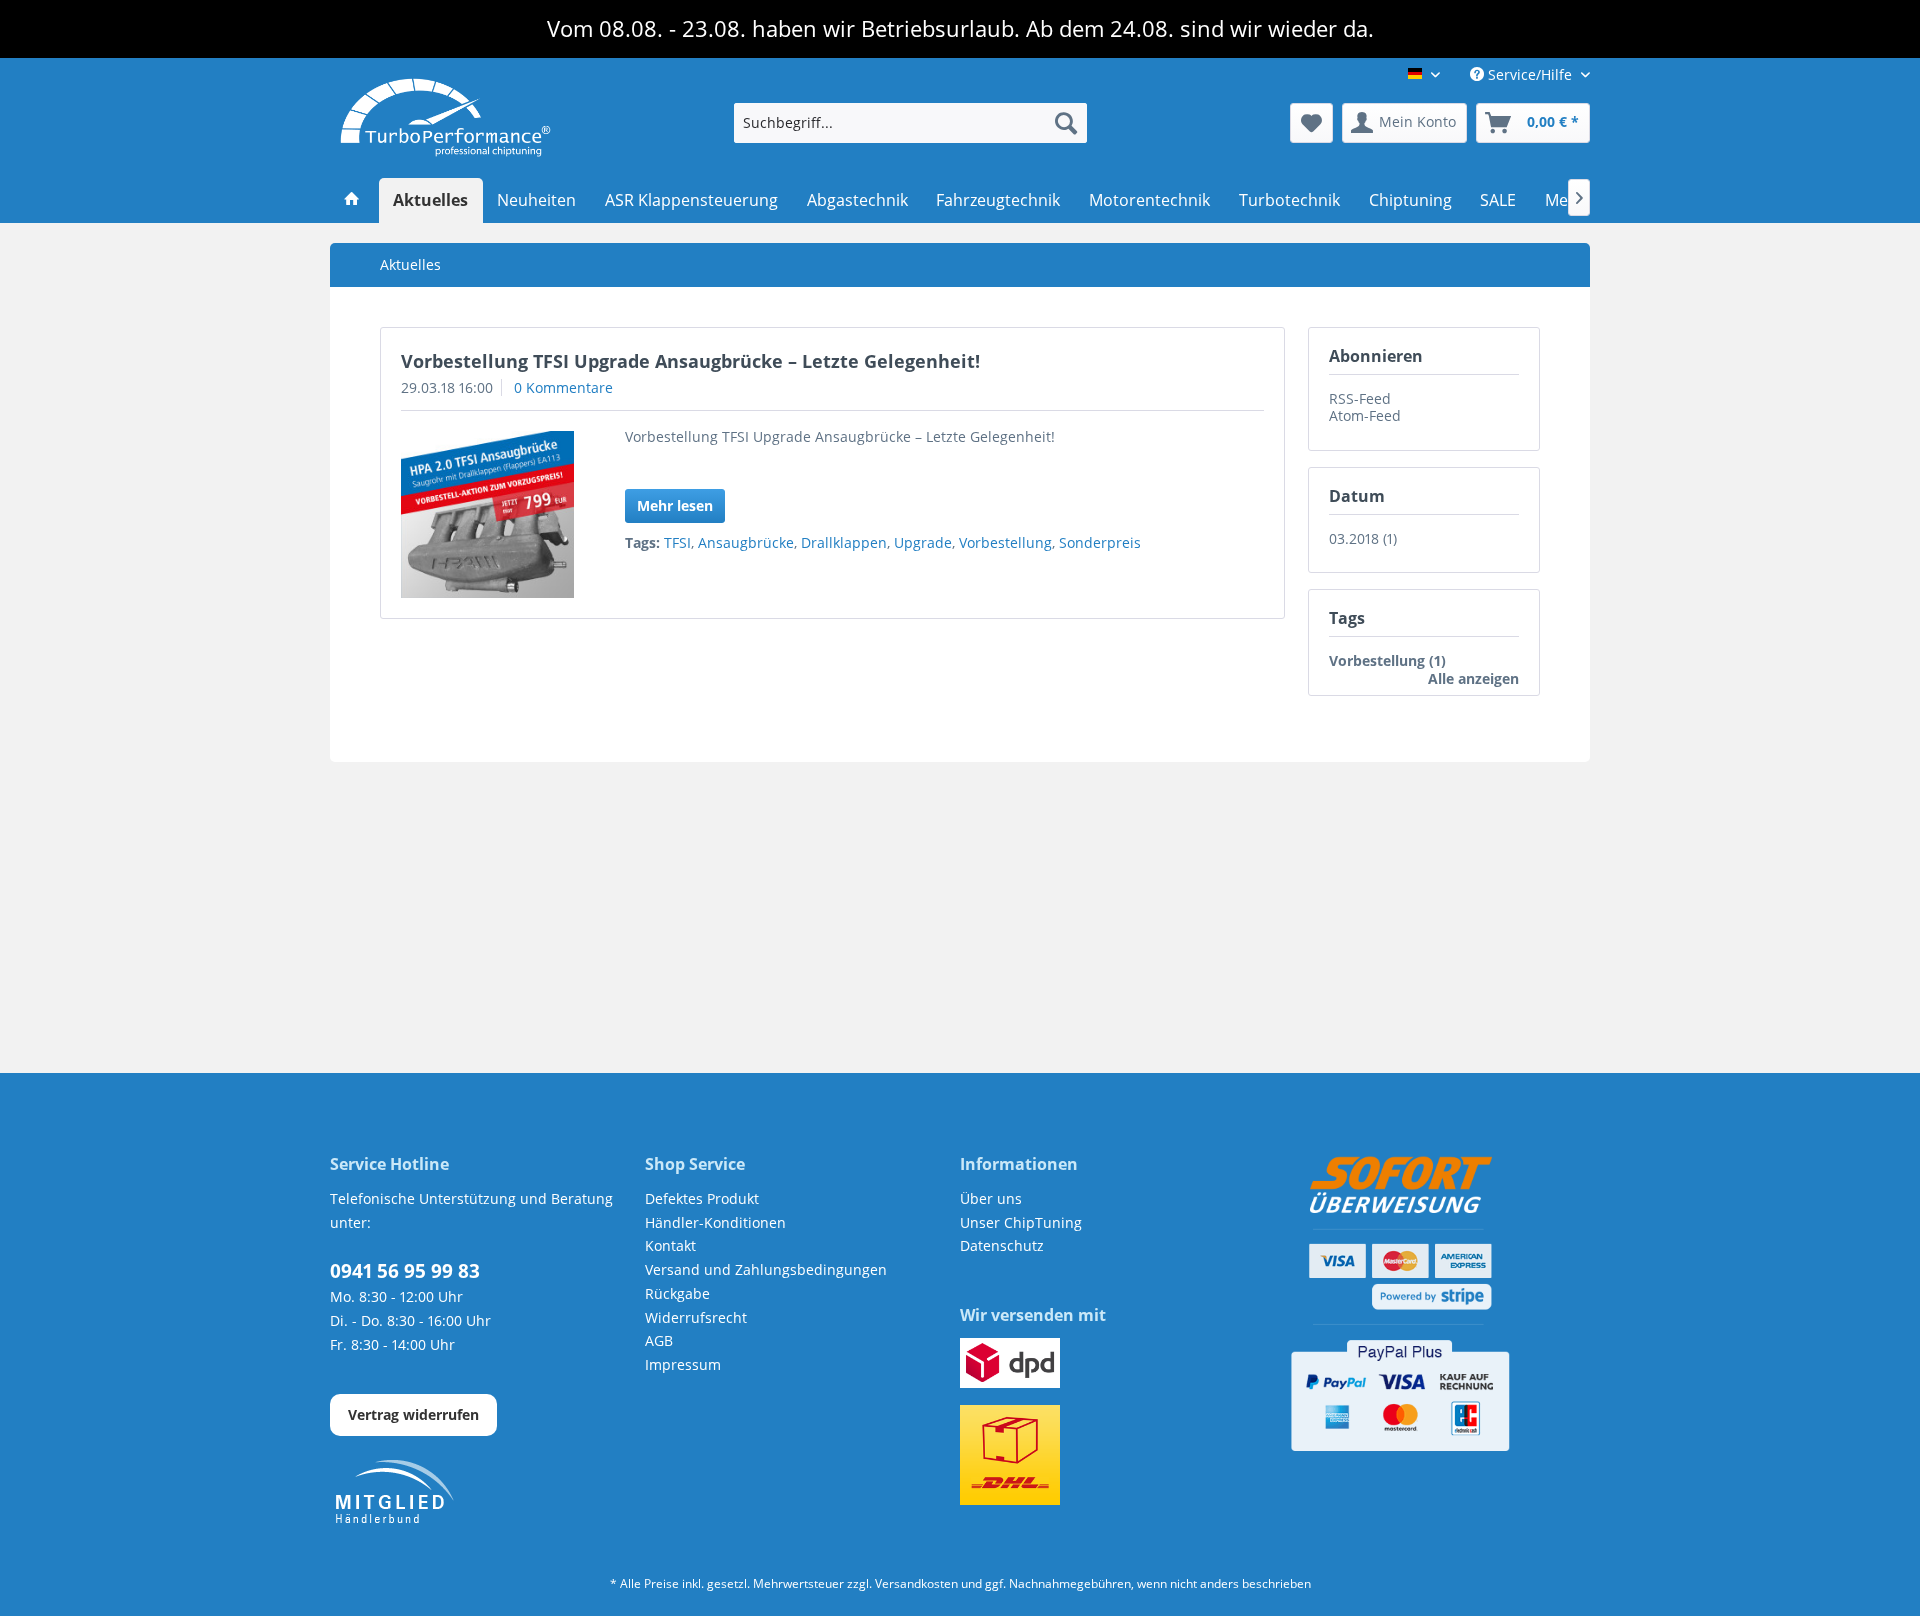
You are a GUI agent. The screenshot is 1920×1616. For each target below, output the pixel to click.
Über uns (991, 1198)
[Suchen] (1066, 123)
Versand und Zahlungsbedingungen (766, 1269)
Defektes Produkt (702, 1198)
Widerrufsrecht (696, 1317)
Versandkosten (916, 1583)
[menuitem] (910, 123)
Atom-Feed (1365, 415)
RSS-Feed (1360, 398)
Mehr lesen (675, 505)
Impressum (683, 1364)
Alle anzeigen (1473, 678)
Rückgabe (677, 1293)
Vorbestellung (1005, 542)
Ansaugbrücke (746, 542)
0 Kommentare (563, 387)
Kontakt (670, 1245)
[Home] (352, 201)
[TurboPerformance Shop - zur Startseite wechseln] (445, 118)
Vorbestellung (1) (1387, 660)
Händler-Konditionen (715, 1222)
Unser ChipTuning (1021, 1222)
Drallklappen (844, 542)
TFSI (677, 542)
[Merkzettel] (1311, 123)
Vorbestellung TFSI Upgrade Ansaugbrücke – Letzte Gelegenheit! (690, 361)
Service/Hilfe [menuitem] (1530, 74)
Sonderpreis (1100, 542)
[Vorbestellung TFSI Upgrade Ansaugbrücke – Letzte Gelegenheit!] (487, 514)
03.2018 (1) (1363, 538)
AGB (659, 1340)
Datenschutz (1002, 1245)
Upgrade (923, 542)
